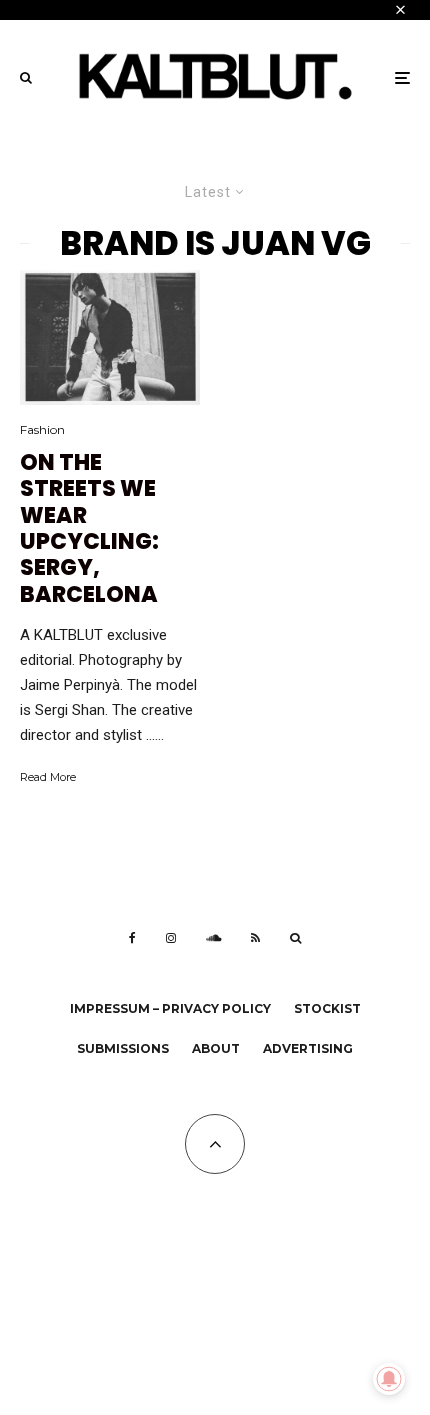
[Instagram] (171, 938)
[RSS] (255, 938)
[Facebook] (132, 938)
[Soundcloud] (213, 938)
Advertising (308, 1048)
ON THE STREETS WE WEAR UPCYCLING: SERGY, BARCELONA (89, 529)
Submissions (123, 1048)
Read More (48, 777)
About (216, 1048)
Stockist (327, 1008)
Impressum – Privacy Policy (170, 1008)
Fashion (42, 429)
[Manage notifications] (389, 1379)
